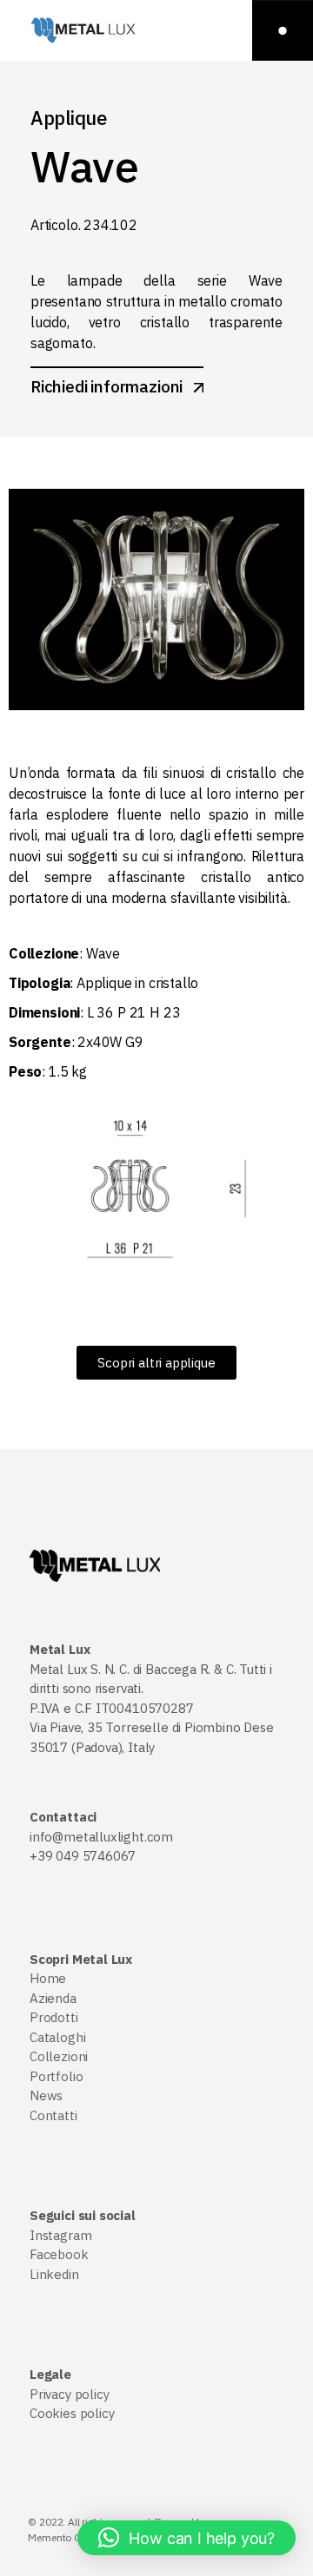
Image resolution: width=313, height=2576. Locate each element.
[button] (186, 2538)
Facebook (59, 2254)
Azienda (53, 1998)
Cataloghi (57, 2037)
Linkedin (54, 2274)
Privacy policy (69, 2394)
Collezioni (59, 2056)
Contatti (53, 2115)
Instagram (60, 2235)
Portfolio (56, 2076)
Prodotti (54, 2017)
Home (48, 1978)
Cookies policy (72, 2413)
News (46, 2095)
